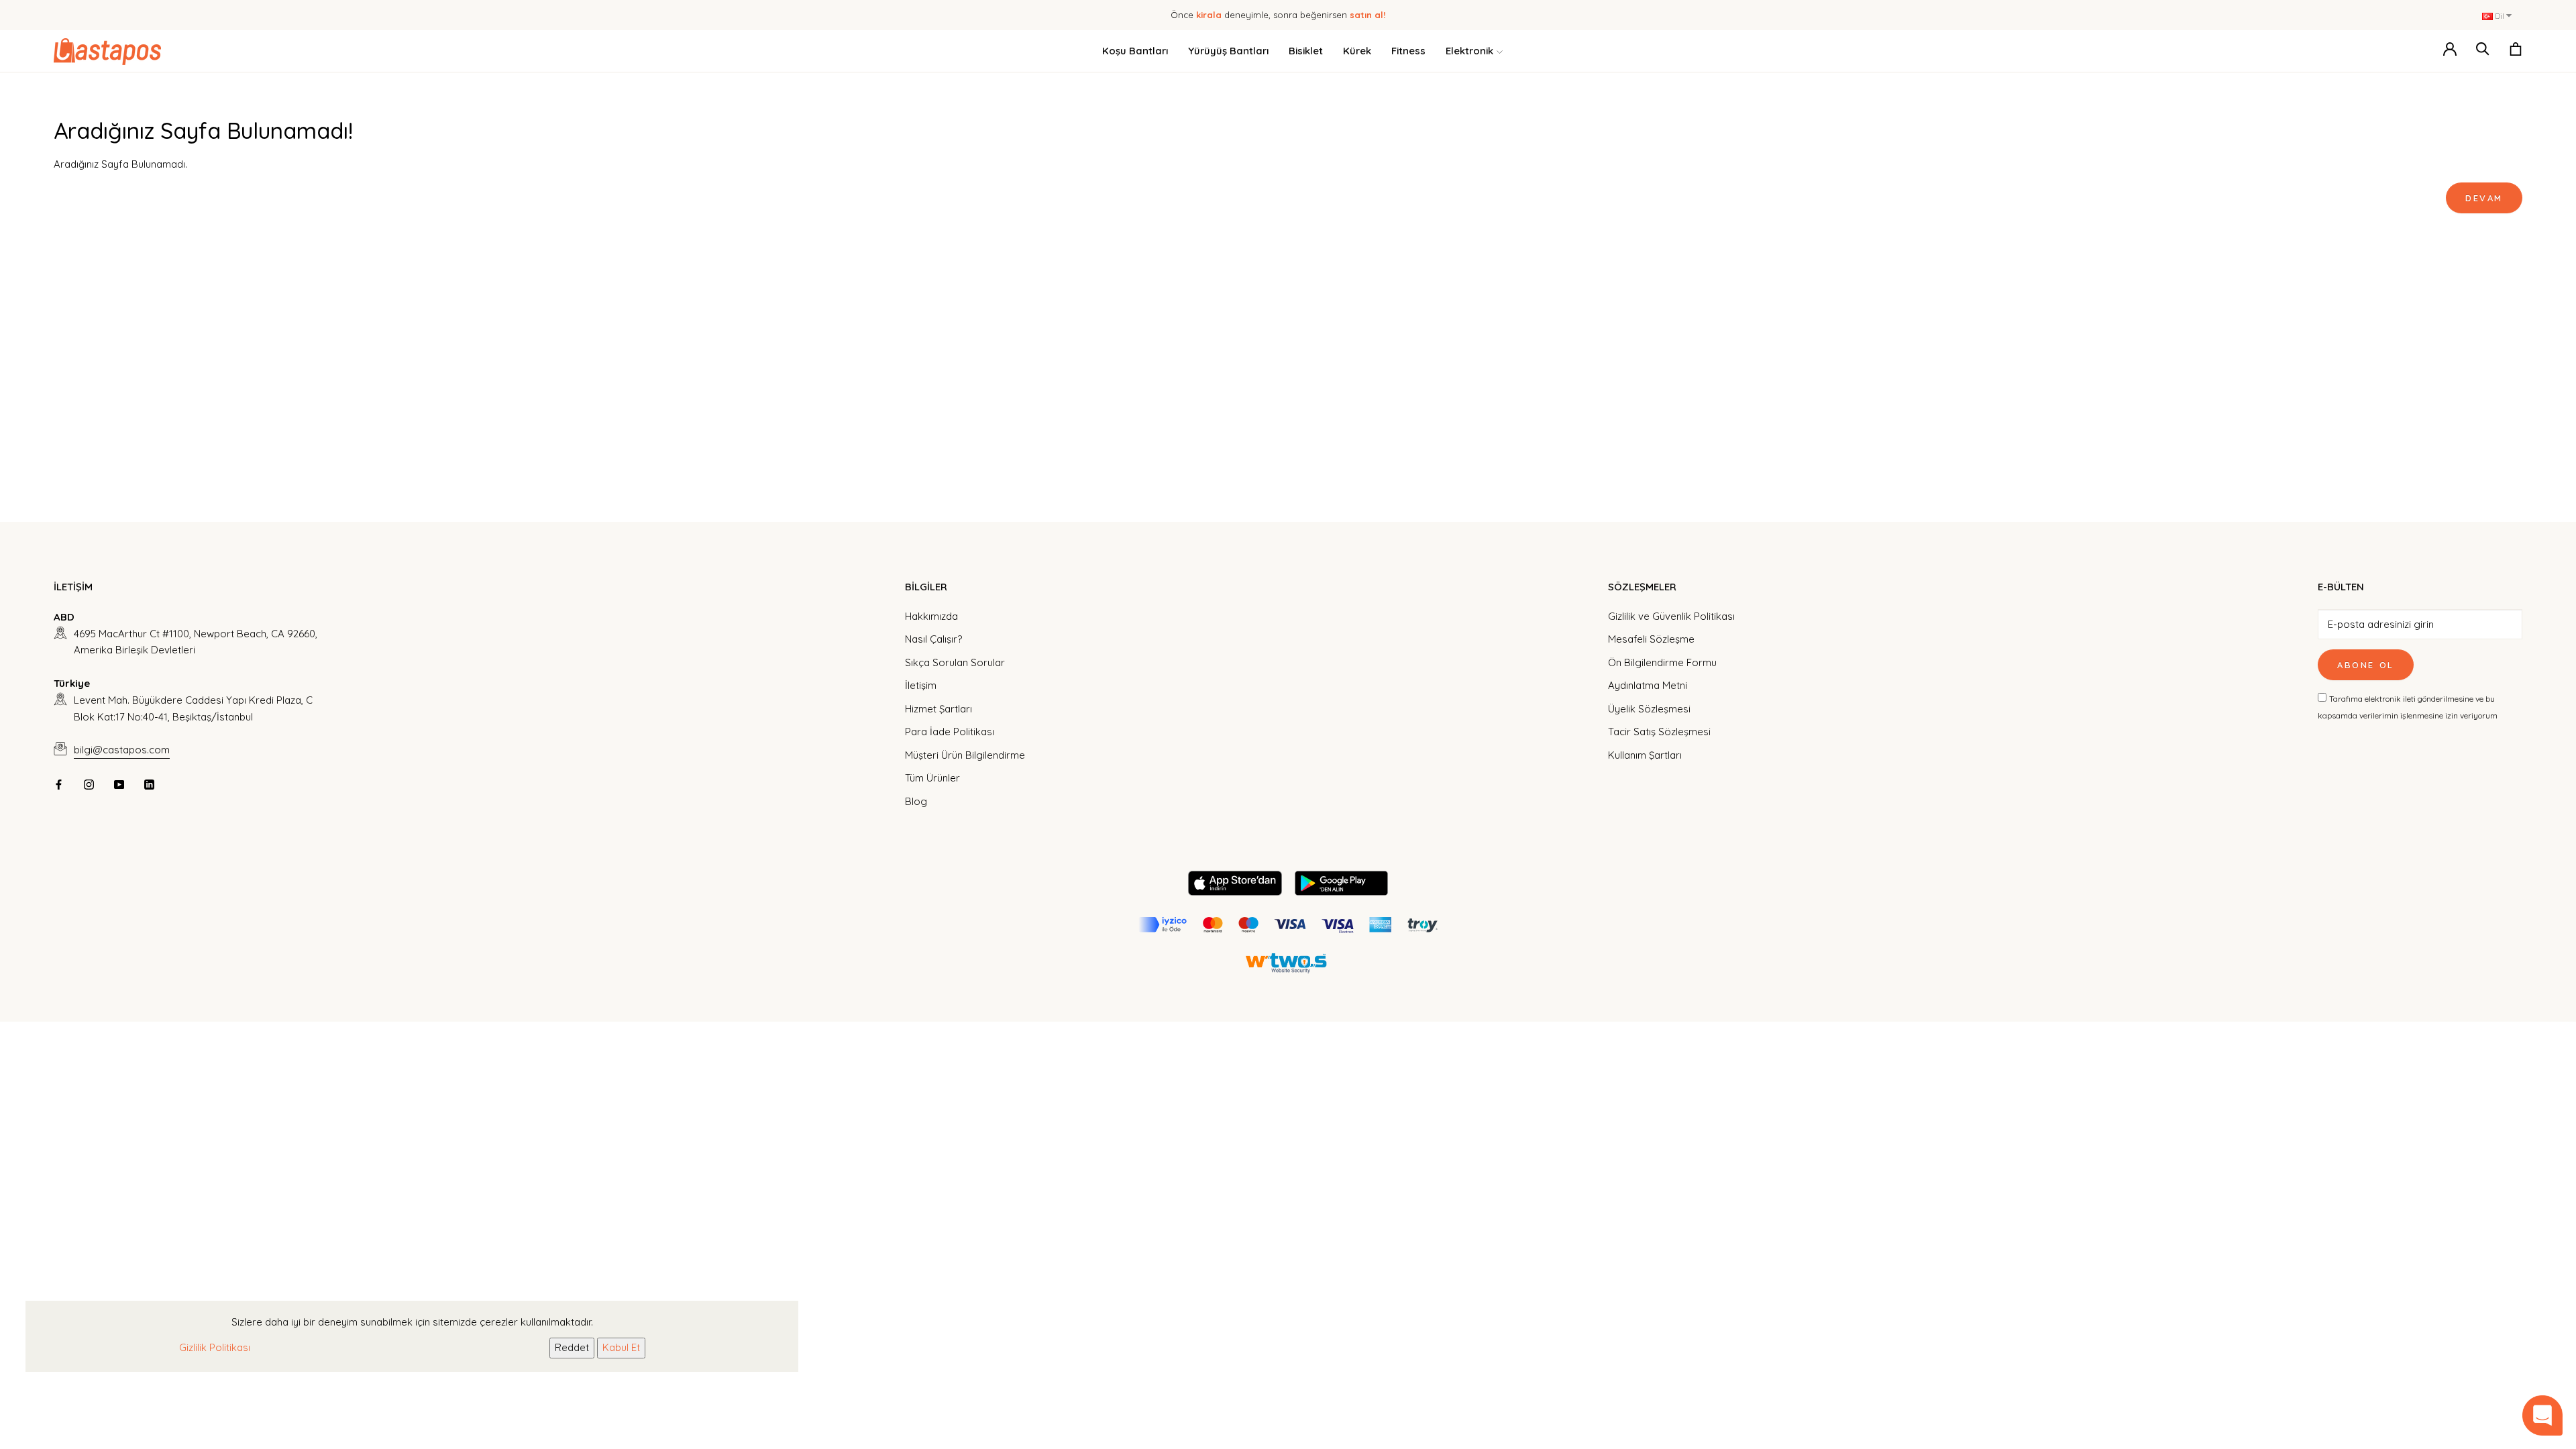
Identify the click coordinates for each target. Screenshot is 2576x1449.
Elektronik (1469, 51)
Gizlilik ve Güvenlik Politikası (1671, 616)
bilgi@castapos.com (122, 750)
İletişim (921, 685)
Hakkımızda (931, 616)
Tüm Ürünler (932, 778)
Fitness (1408, 51)
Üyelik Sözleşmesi (1649, 709)
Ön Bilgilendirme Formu (1662, 662)
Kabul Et (621, 1347)
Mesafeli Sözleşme (1651, 639)
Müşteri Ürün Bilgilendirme (965, 755)
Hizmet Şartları (938, 709)
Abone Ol (2366, 665)
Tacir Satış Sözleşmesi (1659, 732)
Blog (916, 801)
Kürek (1357, 51)
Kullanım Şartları (1645, 755)
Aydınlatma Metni (1648, 685)
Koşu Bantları (1135, 51)
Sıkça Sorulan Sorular (955, 662)
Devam (2484, 198)
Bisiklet (1306, 51)
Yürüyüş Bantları (1228, 51)
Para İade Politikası (950, 732)
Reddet (572, 1347)
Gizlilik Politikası (215, 1347)
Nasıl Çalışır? (933, 639)
